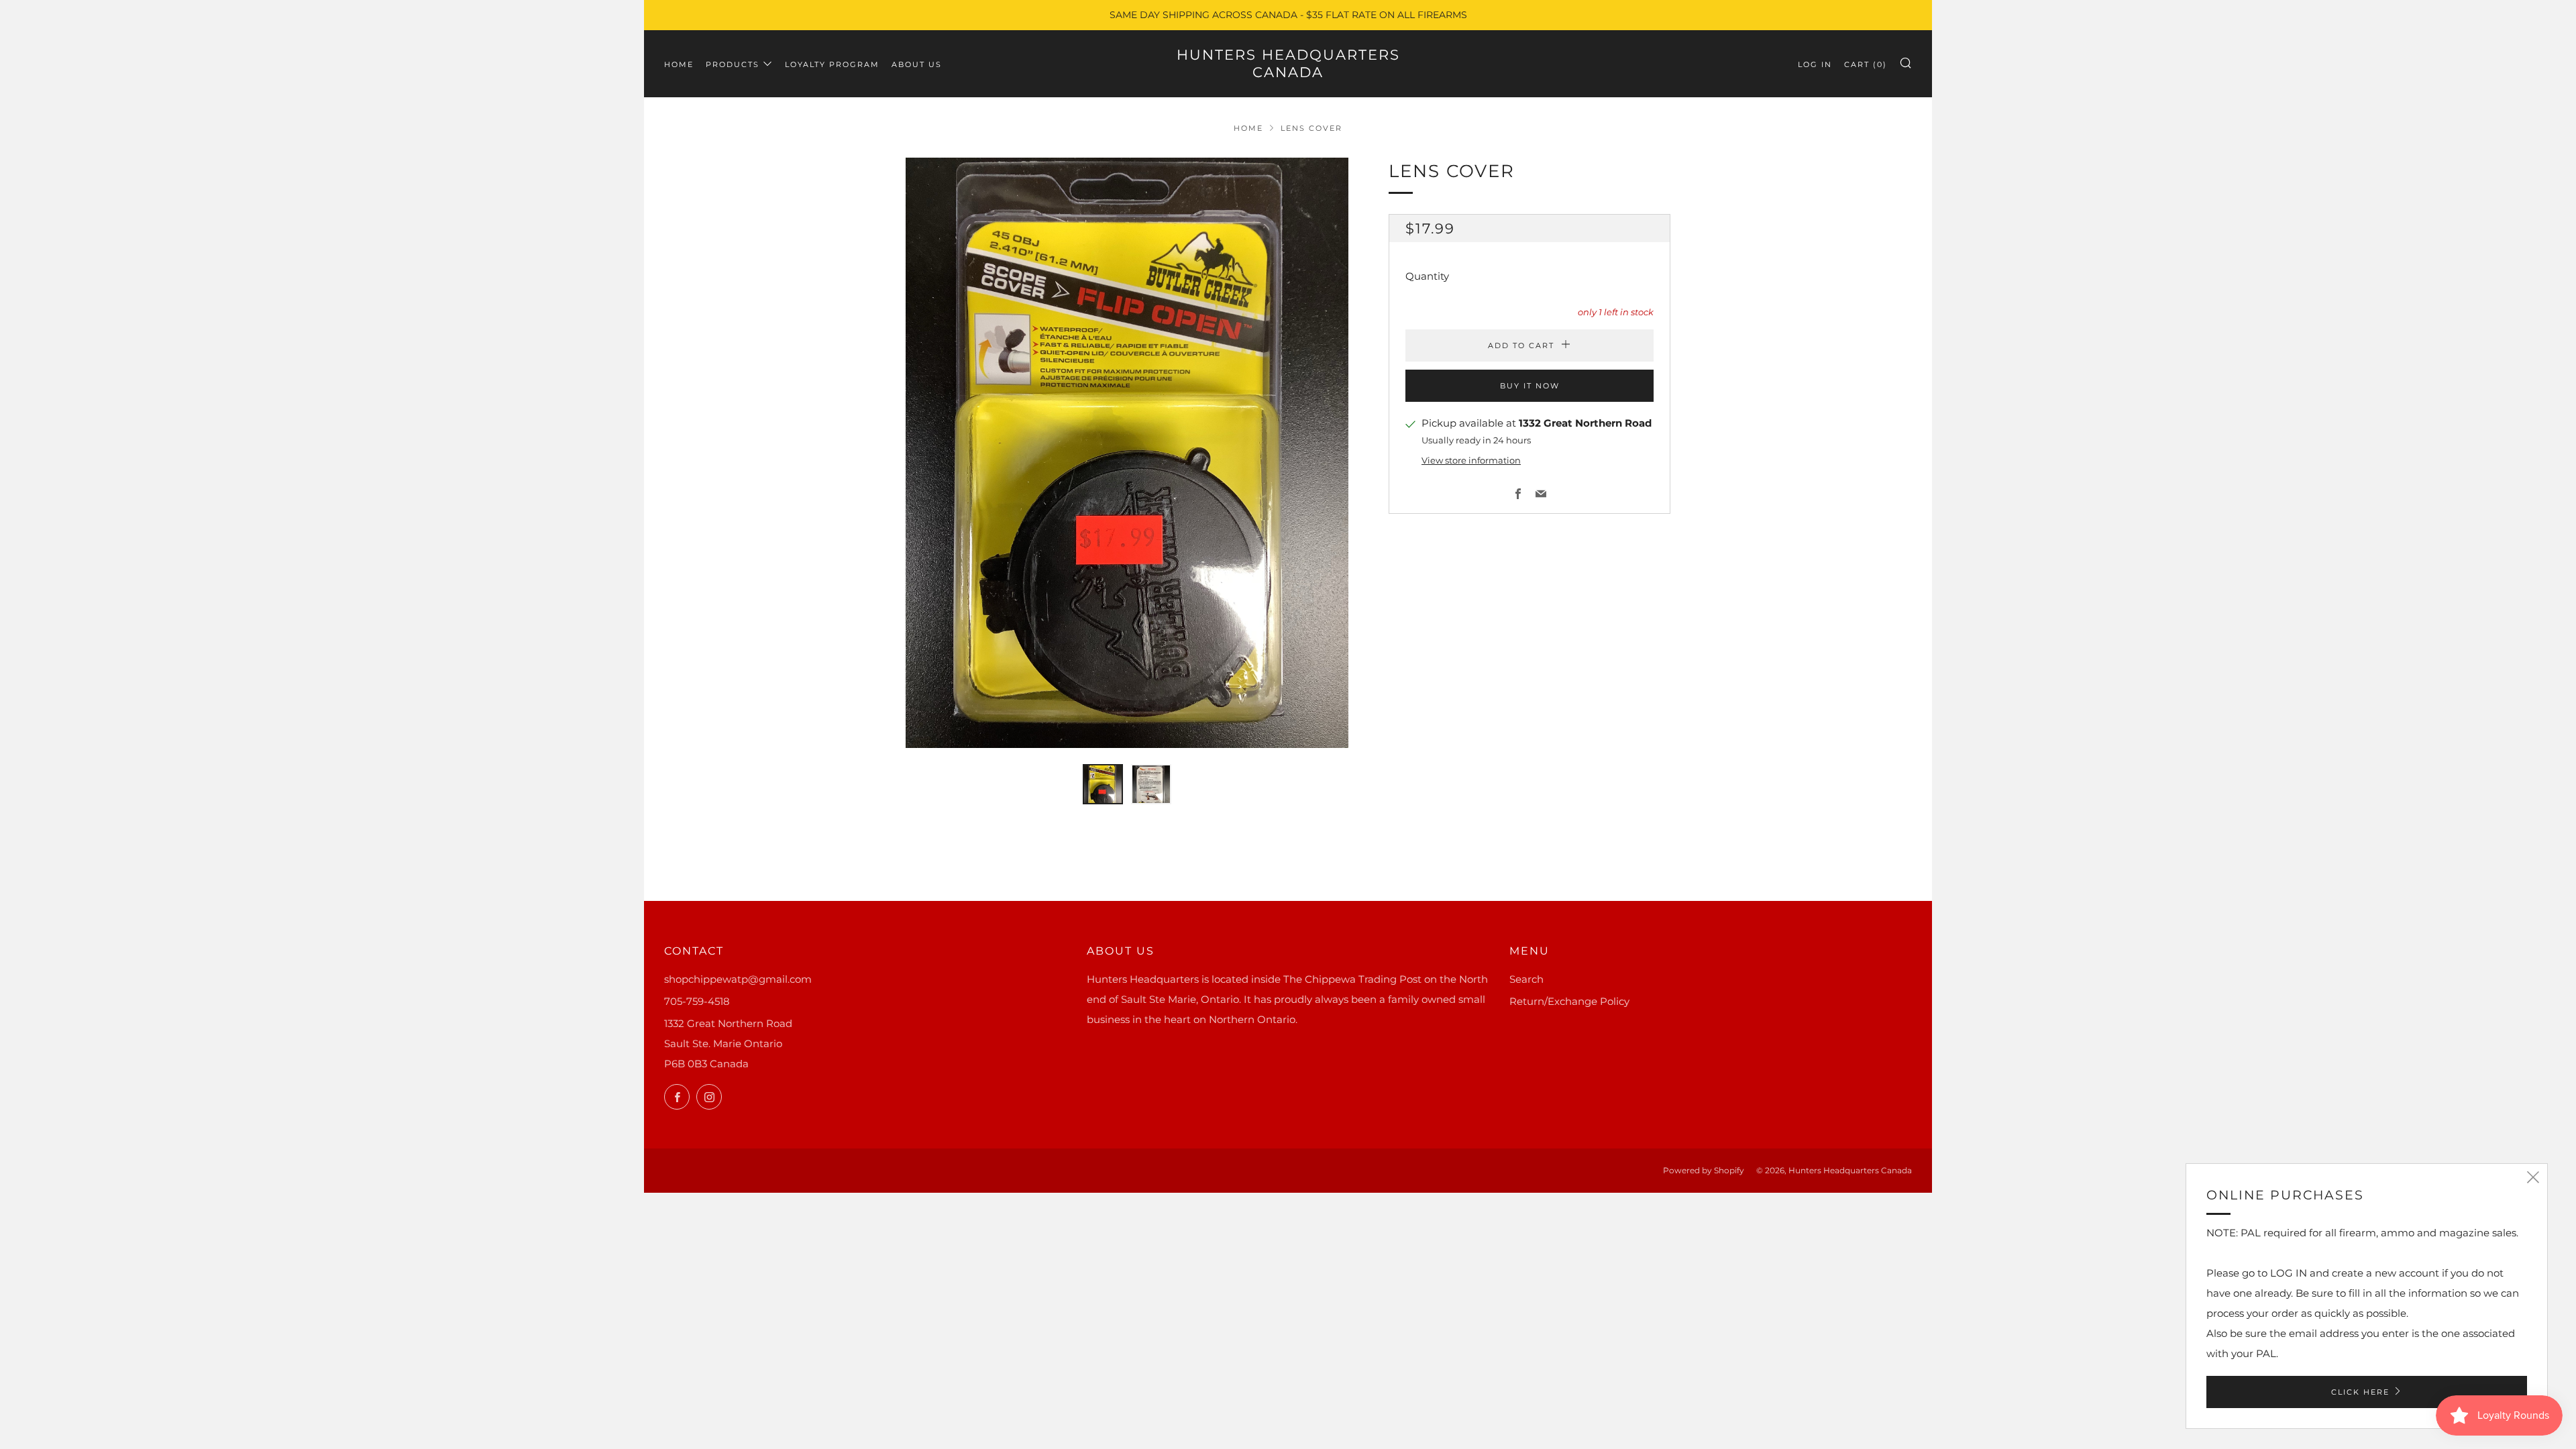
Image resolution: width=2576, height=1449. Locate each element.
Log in (1815, 64)
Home (679, 64)
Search (1526, 979)
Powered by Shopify (1704, 1170)
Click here (2360, 1392)
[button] (1103, 784)
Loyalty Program (832, 64)
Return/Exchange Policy (1569, 1001)
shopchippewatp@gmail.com (738, 979)
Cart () (1866, 64)
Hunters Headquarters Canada (1288, 63)
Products (733, 64)
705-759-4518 (697, 1001)
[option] (1127, 453)
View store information (1471, 461)
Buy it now (1530, 386)
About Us (917, 64)
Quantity (1427, 276)
